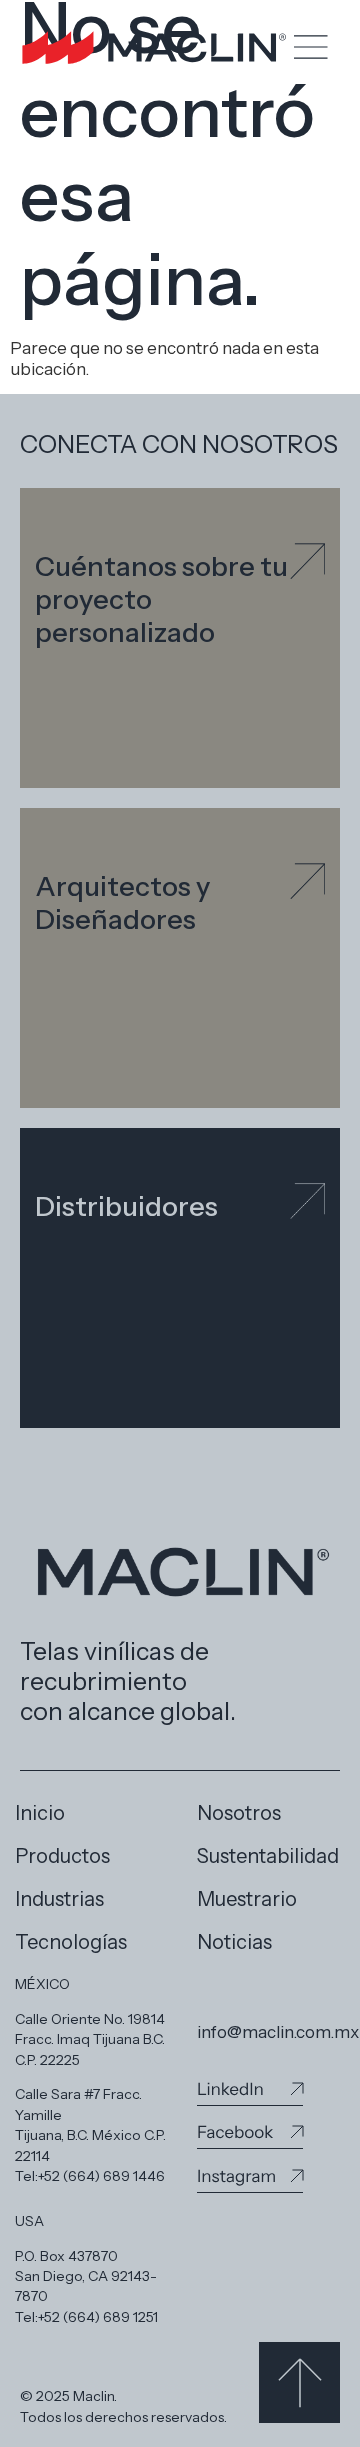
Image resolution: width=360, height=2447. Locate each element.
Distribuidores (126, 1206)
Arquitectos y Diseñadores (122, 903)
